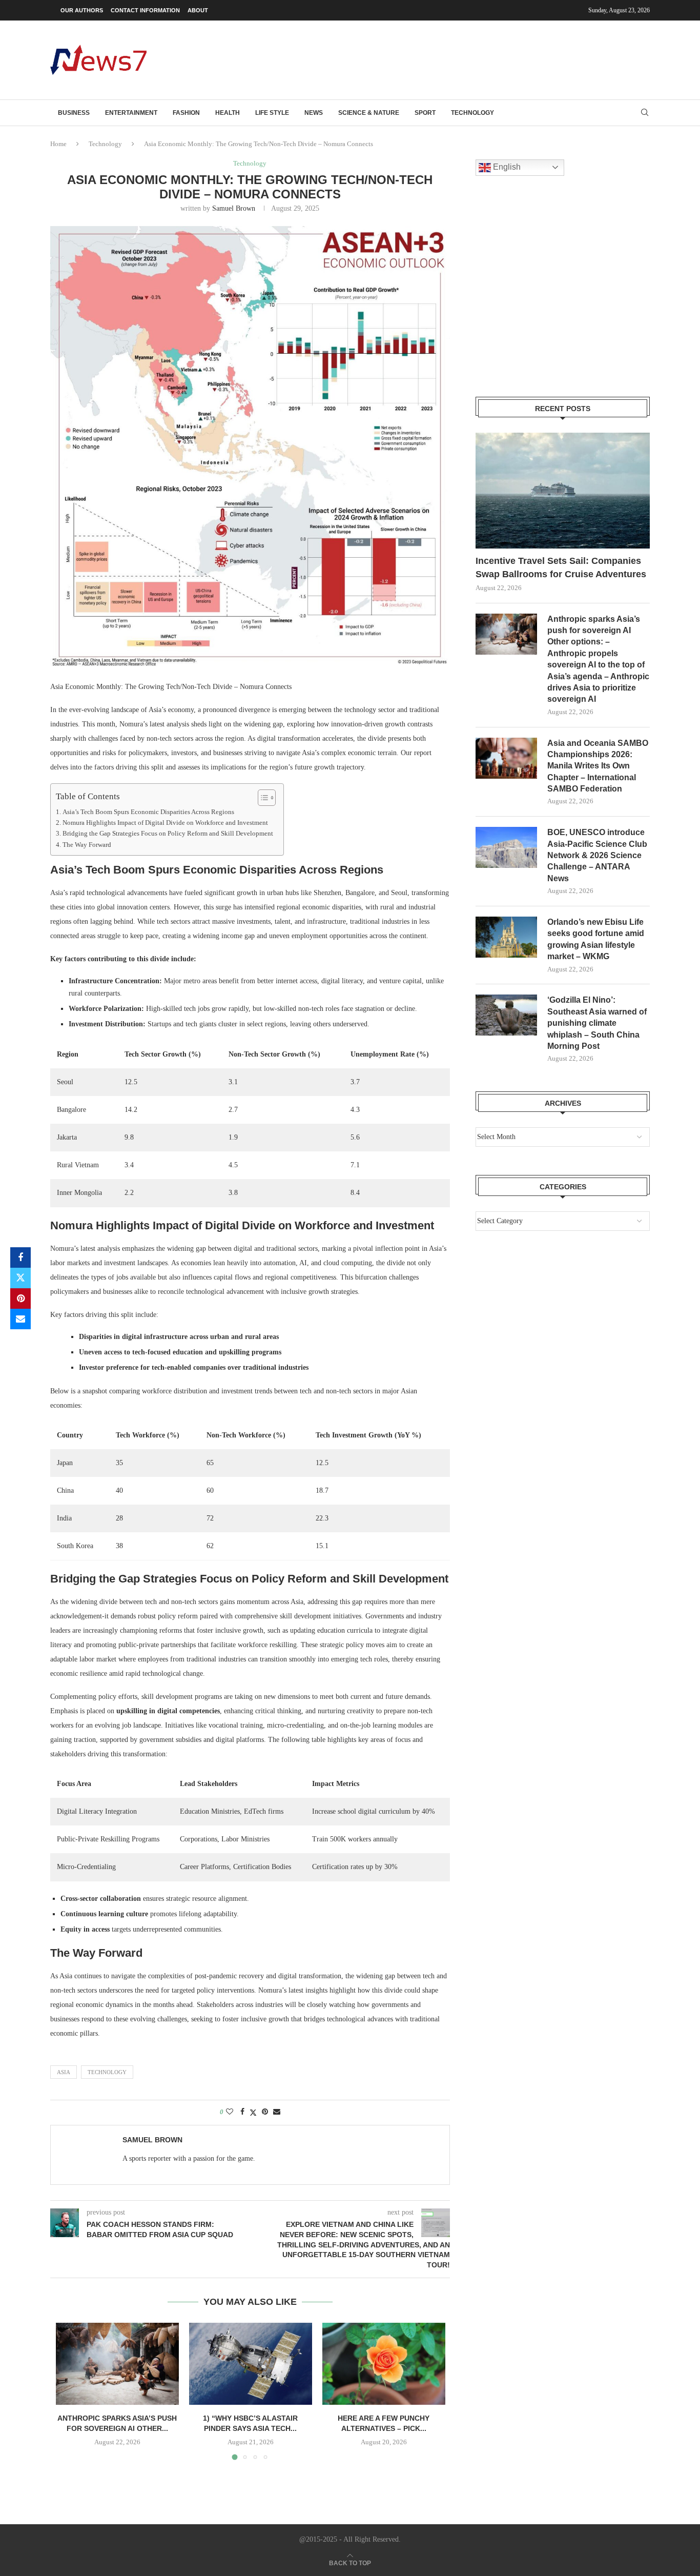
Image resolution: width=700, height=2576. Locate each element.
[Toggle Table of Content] (262, 798)
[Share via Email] (20, 1319)
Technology (472, 113)
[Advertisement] (463, 59)
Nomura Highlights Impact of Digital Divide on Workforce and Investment (165, 823)
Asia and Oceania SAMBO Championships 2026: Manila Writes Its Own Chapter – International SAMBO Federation (598, 766)
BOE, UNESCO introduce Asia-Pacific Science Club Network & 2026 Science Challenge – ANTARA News (597, 855)
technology (107, 2072)
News (314, 113)
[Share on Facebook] (20, 1257)
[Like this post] (230, 2112)
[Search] (645, 113)
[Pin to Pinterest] (20, 1299)
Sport (425, 113)
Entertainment (131, 113)
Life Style (272, 113)
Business (74, 113)
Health (228, 113)
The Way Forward (87, 845)
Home (58, 144)
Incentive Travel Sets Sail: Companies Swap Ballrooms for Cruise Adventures (561, 567)
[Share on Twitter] (20, 1278)
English (506, 167)
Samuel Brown (234, 208)
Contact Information (145, 10)
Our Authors (82, 10)
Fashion (186, 113)
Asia (64, 2072)
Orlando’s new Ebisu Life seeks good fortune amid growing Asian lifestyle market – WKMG (596, 939)
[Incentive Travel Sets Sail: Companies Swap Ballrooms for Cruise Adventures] (563, 491)
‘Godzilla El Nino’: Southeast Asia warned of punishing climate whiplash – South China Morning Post (597, 1023)
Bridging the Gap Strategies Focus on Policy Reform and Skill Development (168, 834)
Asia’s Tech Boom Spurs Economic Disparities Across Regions (148, 812)
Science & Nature (369, 113)
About (198, 10)
